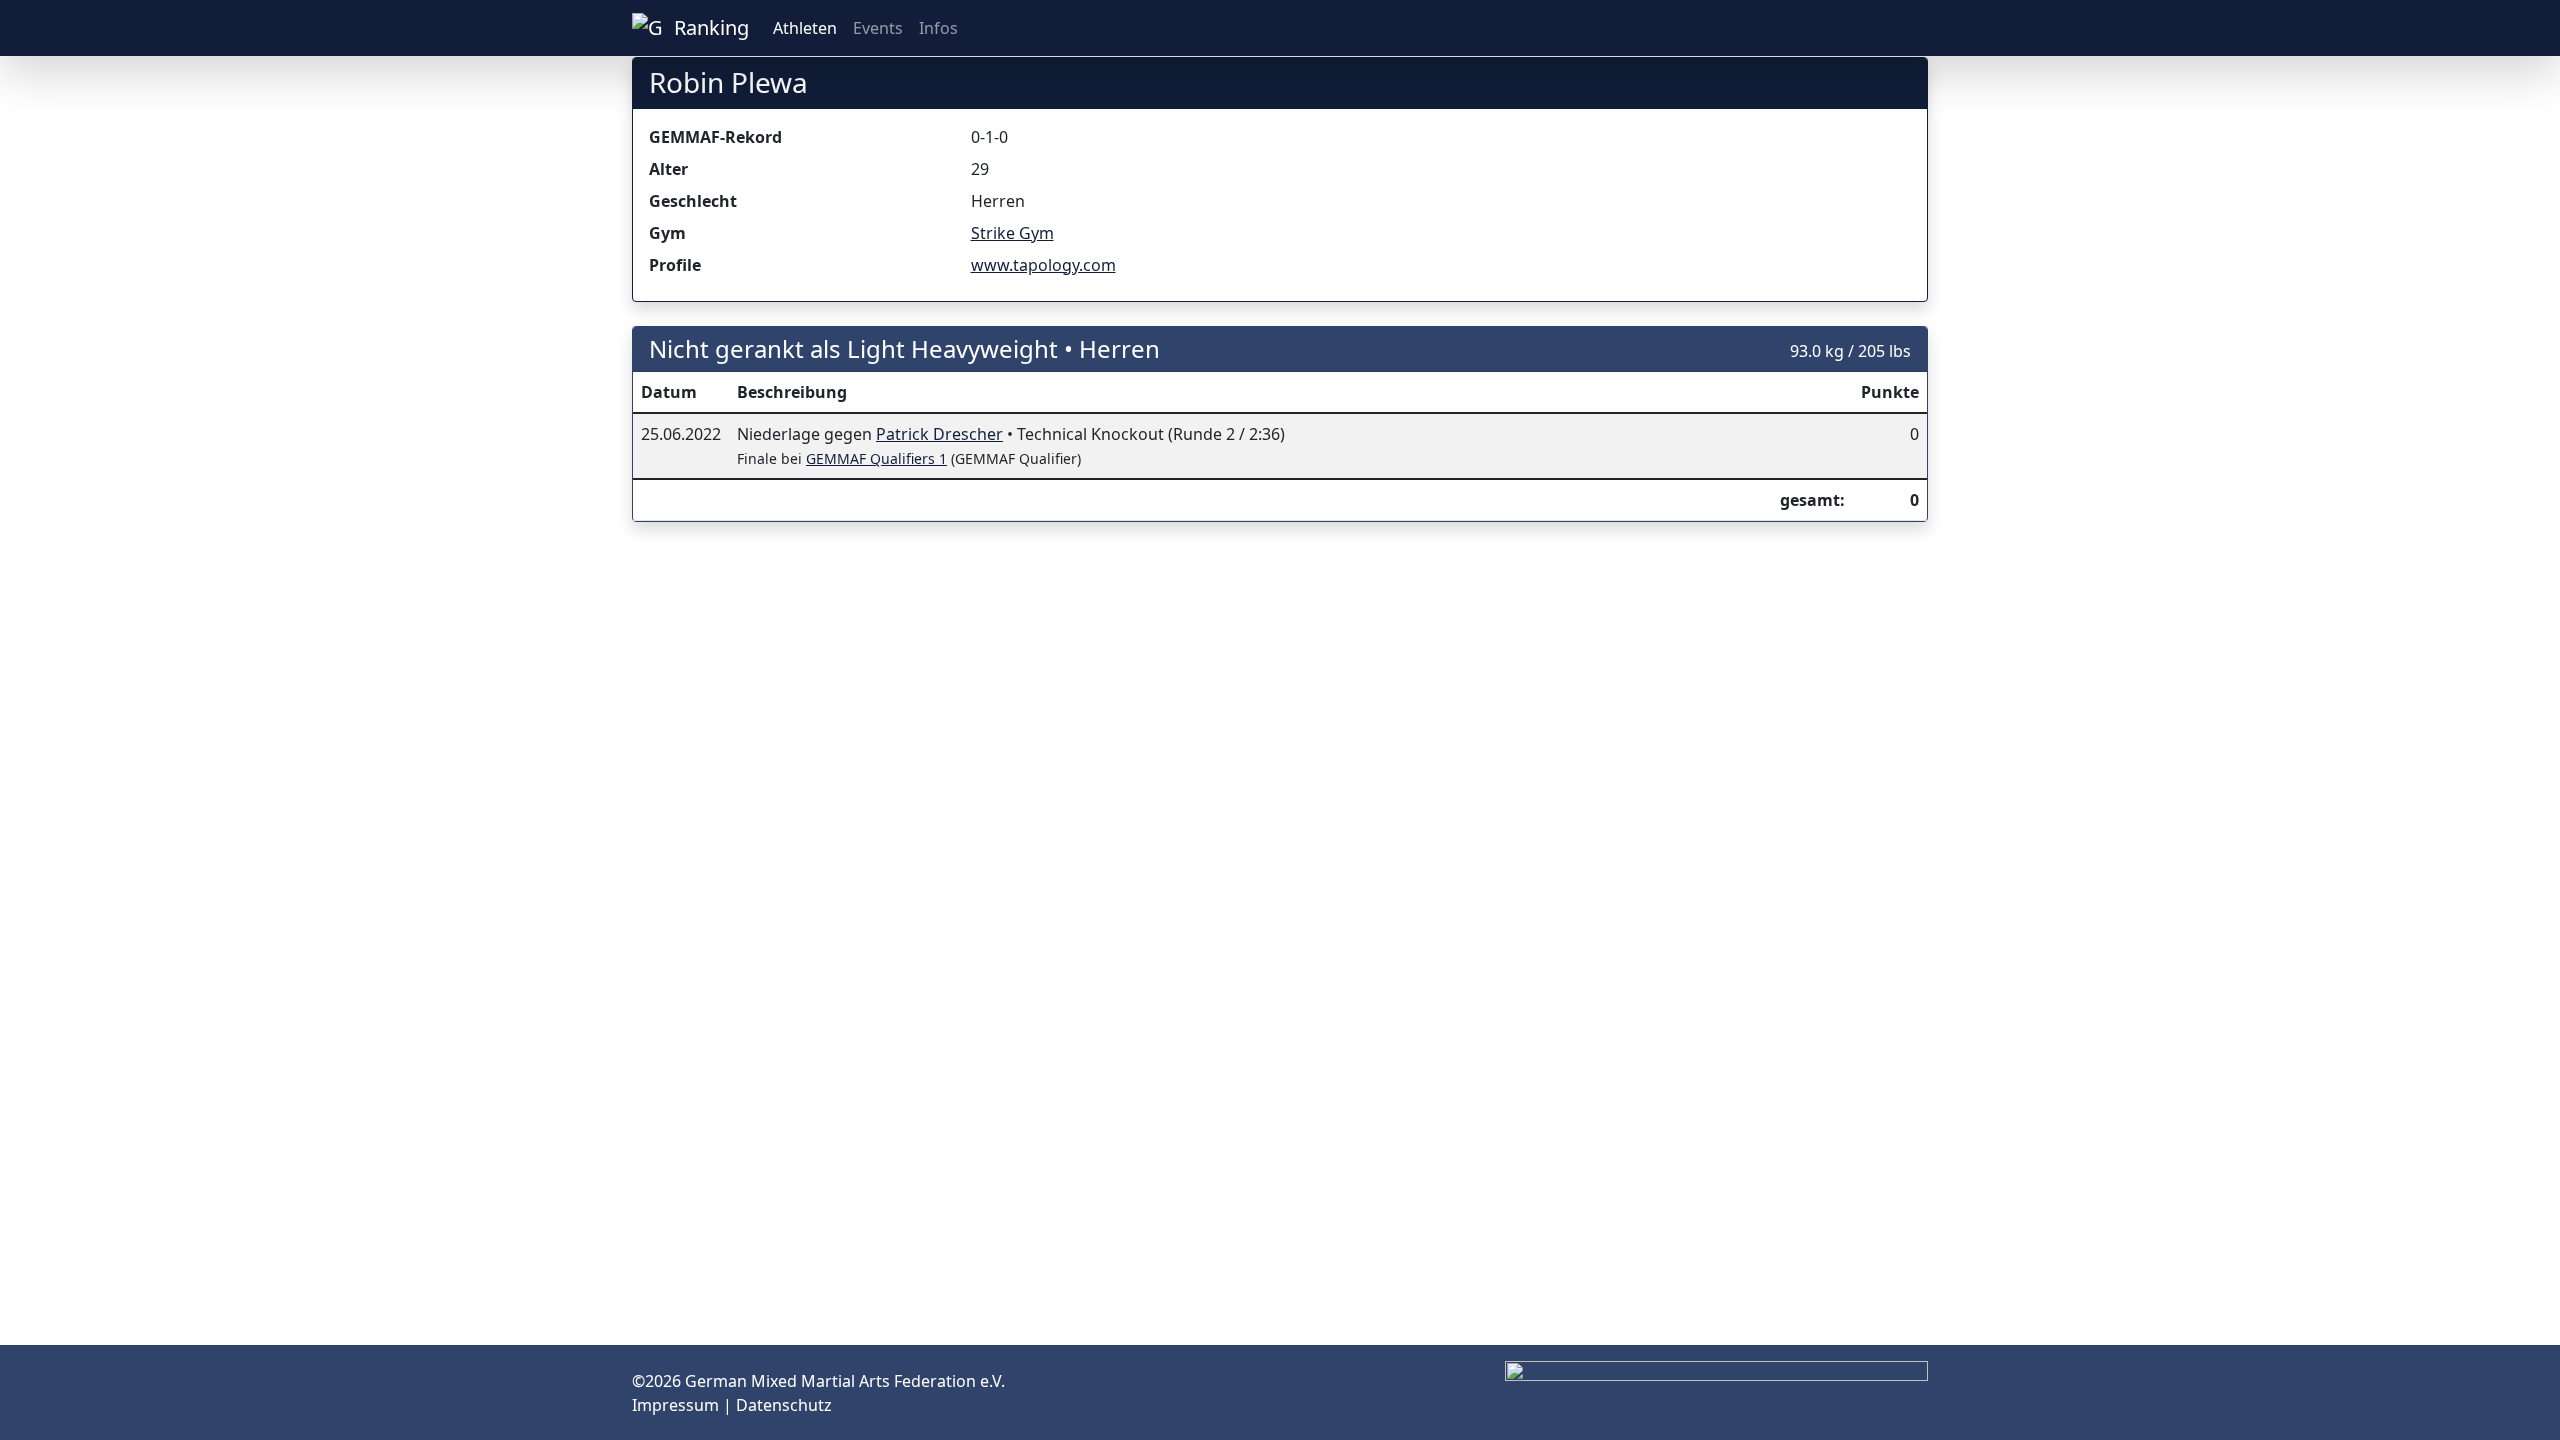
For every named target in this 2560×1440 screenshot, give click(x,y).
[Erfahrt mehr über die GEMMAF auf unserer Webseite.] (1912, 28)
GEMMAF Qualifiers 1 (876, 458)
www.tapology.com (1043, 265)
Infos (938, 28)
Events (878, 28)
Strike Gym (1012, 233)
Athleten (805, 28)
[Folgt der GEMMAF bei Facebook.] (1880, 28)
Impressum (677, 1405)
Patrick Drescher (939, 434)
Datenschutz (784, 1405)
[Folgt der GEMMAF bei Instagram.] (1848, 28)
